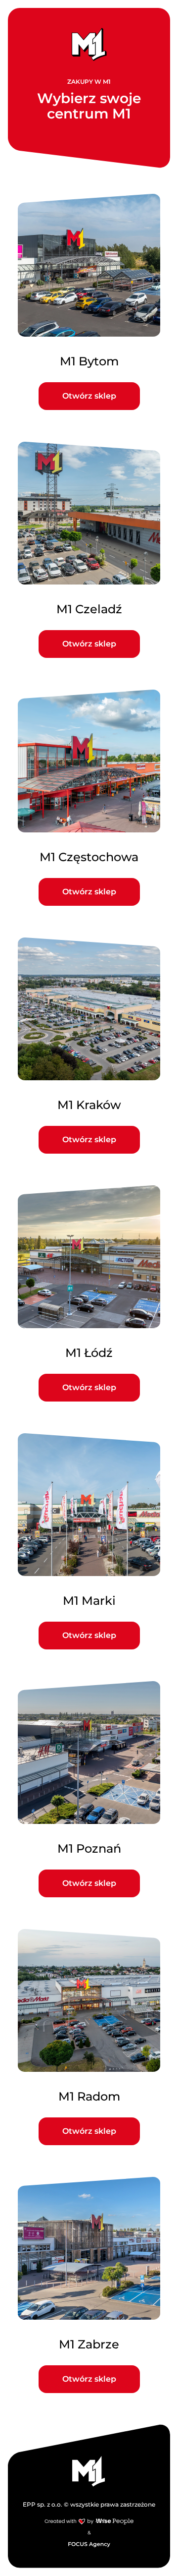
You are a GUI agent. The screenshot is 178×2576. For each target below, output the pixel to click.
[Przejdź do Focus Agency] (89, 2544)
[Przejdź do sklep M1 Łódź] (89, 1293)
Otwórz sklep (89, 396)
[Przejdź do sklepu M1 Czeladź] (89, 550)
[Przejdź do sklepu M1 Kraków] (89, 1046)
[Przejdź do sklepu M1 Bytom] (89, 302)
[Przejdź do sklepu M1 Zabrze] (89, 2285)
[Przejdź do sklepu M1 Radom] (89, 2037)
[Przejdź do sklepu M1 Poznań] (89, 1789)
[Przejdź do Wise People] (89, 2521)
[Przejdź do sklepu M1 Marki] (89, 1541)
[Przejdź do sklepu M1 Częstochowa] (89, 798)
